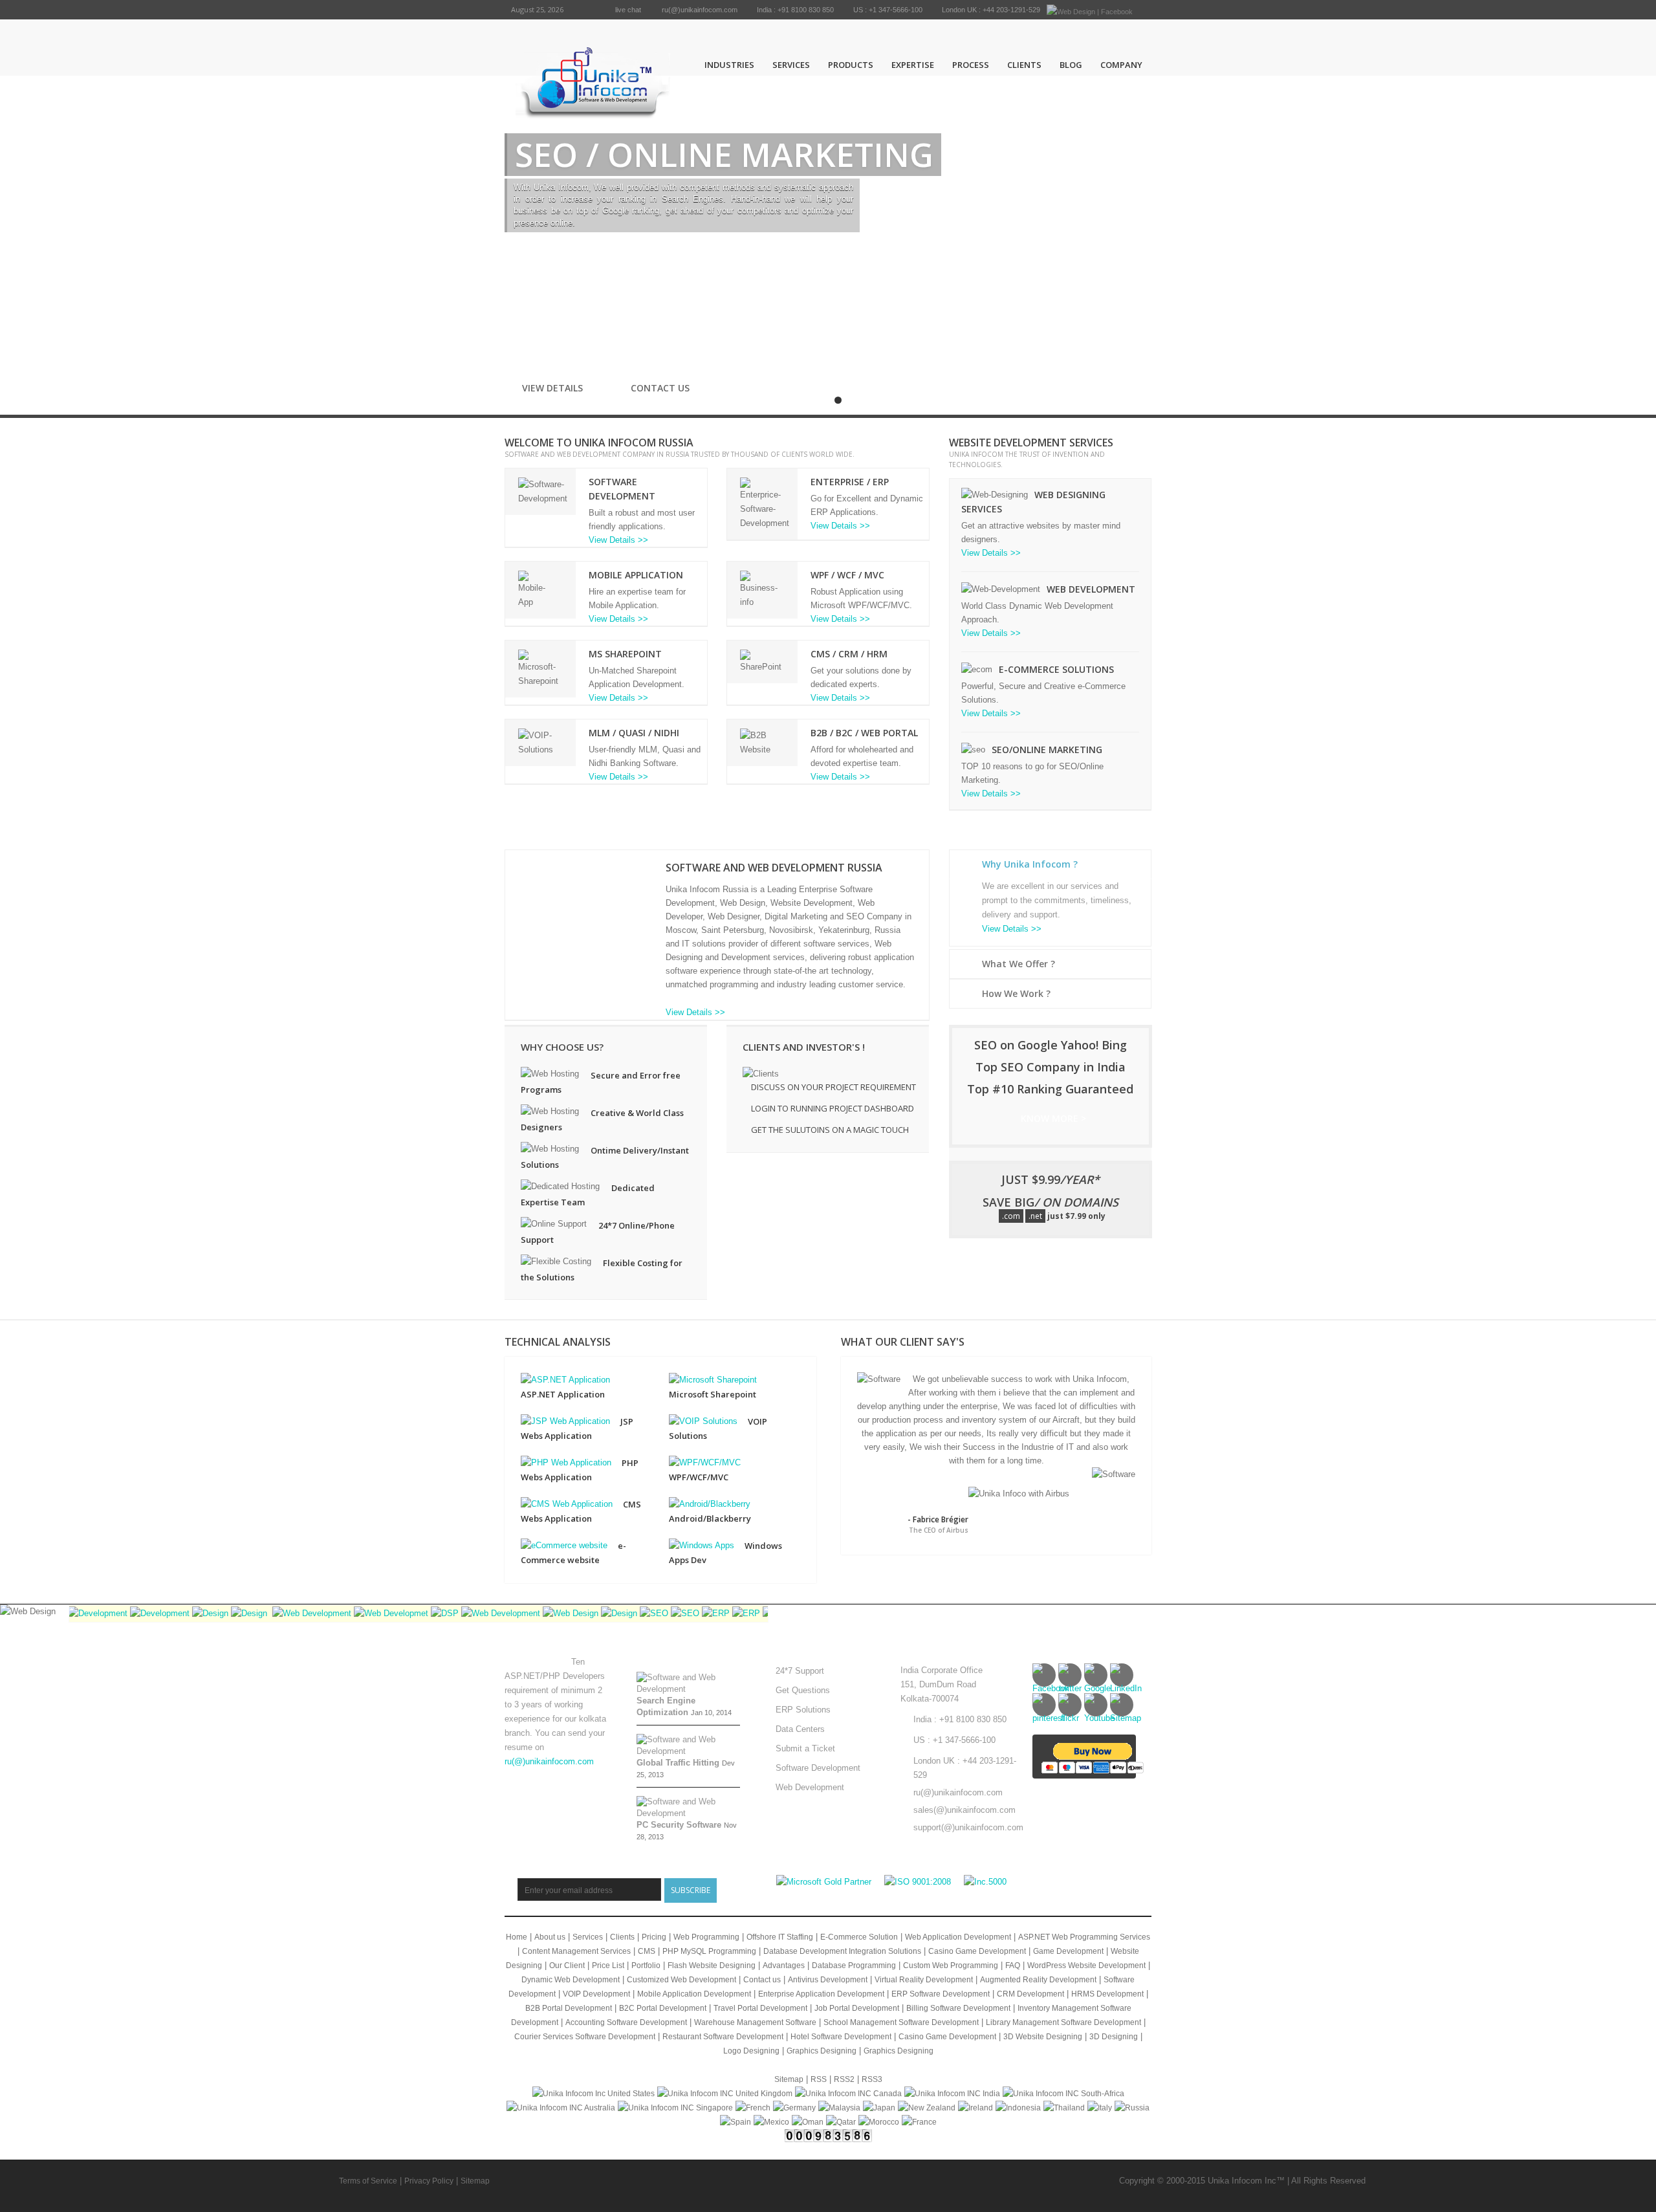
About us (550, 1937)
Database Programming (854, 1966)
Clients (1024, 65)
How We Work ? (1016, 993)
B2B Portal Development (569, 2008)
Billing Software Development (958, 2008)
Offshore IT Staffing (780, 1937)
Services (791, 65)
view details (556, 388)
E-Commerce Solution (859, 1937)
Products (851, 65)
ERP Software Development (941, 1994)
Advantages (784, 1966)
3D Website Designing (1043, 2037)
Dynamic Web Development (571, 1980)
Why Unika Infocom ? (1030, 864)
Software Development (818, 1768)
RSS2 (844, 2079)
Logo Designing (751, 2051)
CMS (647, 1951)
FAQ (1013, 1966)
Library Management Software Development (1063, 2022)
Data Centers (800, 1729)
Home (517, 1937)
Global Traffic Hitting (678, 1763)
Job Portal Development (857, 2008)
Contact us (660, 388)
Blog (1071, 65)
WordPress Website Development (1086, 1966)
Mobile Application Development (694, 1994)
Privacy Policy (429, 2181)
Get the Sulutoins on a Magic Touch (830, 1130)
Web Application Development (958, 1937)
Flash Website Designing (712, 1966)
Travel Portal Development (760, 2008)
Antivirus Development (828, 1980)
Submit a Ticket (805, 1748)
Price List (608, 1966)
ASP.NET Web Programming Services (1084, 1937)
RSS (819, 2079)
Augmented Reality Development (1038, 1980)
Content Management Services (576, 1951)
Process (971, 65)
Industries (729, 65)
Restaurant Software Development (723, 2037)
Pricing (654, 1937)
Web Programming (706, 1937)
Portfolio (646, 1966)
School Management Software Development (901, 2022)
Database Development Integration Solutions (842, 1951)
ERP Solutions (803, 1710)
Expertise (913, 65)
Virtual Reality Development (924, 1980)
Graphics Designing (822, 2051)
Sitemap (789, 2079)
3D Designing (1114, 2037)
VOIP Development (596, 1994)
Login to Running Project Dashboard (833, 1108)
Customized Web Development (681, 1980)
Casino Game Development (977, 1951)
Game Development (1068, 1951)
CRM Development (1030, 1994)
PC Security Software (679, 1825)
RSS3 (872, 2079)
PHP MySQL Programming (709, 1951)
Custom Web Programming (951, 1966)
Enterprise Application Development (821, 1994)
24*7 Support (800, 1671)
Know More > (1053, 1118)
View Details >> (618, 540)
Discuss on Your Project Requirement (833, 1087)
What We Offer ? (1019, 964)
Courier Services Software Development (585, 2037)
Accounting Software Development (626, 2022)
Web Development (810, 1787)
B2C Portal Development (663, 2008)
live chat (628, 10)
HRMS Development (1107, 1994)
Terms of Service (368, 2181)
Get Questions (803, 1690)
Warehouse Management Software (755, 2022)
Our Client (567, 1966)
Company (1121, 65)
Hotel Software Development (841, 2037)
